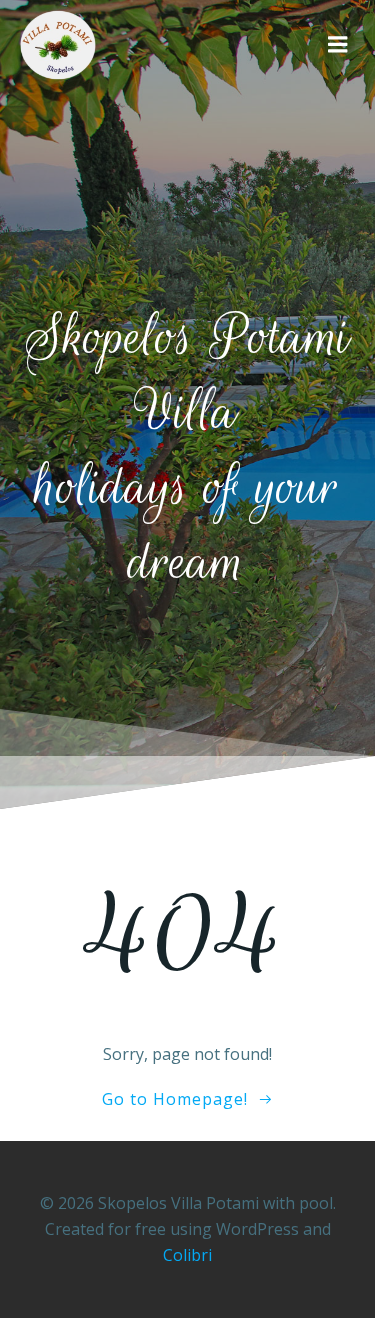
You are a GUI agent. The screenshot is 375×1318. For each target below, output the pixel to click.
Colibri (187, 1255)
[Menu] (338, 45)
